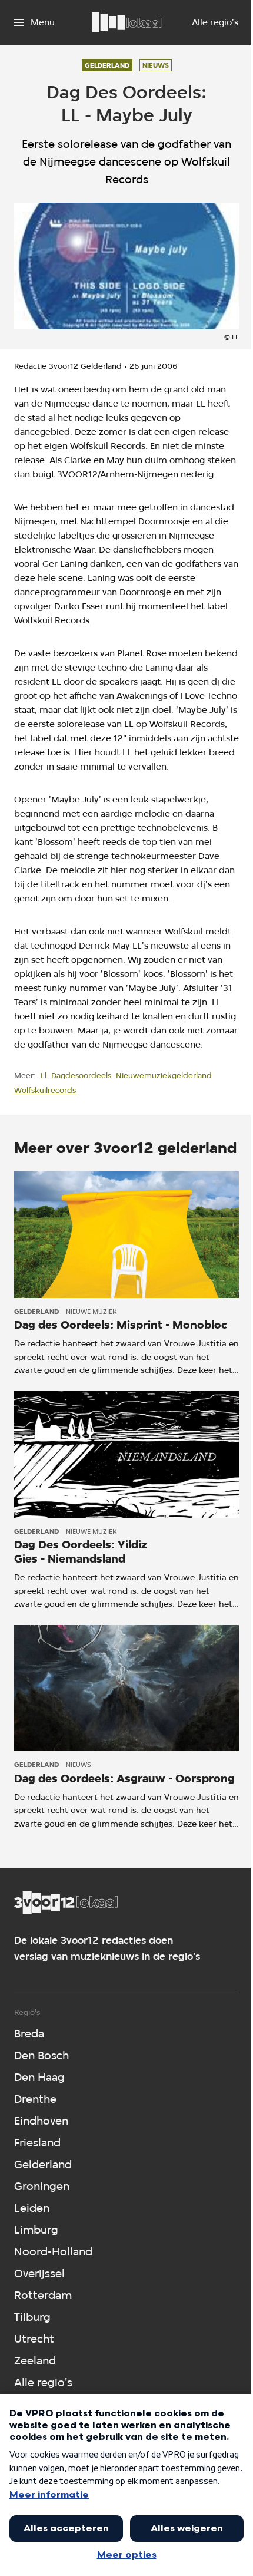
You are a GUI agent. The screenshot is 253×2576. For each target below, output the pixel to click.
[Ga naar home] (126, 22)
